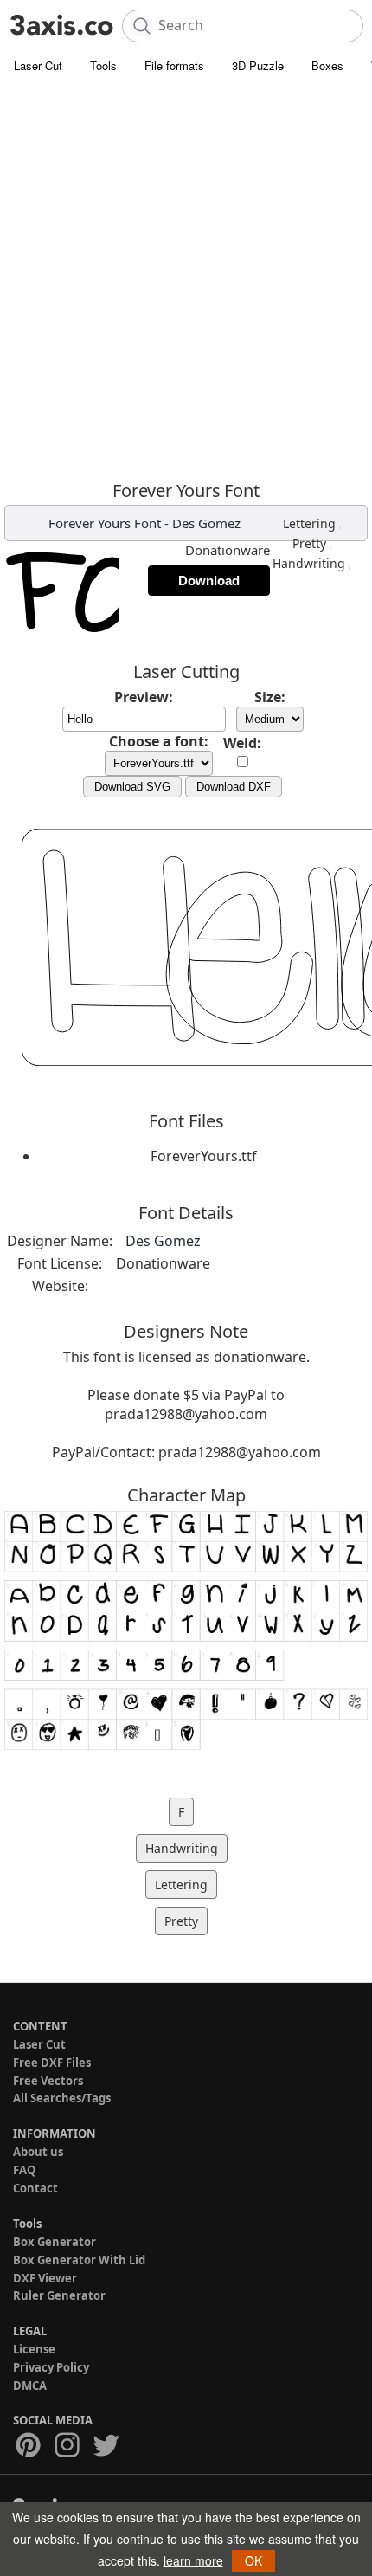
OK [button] (253, 2560)
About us (38, 2152)
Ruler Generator (59, 2295)
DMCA (30, 2386)
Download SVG (132, 787)
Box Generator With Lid (79, 2260)
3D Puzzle (258, 65)
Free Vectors (48, 2081)
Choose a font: (159, 741)
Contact (35, 2188)
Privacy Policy (51, 2367)
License (34, 2349)
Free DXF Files (52, 2063)
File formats (174, 65)
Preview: (144, 697)
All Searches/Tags (62, 2098)
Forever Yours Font (105, 523)
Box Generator (55, 2242)
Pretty (309, 543)
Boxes (327, 65)
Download (209, 581)
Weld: (242, 743)
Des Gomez (206, 523)
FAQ (24, 2170)
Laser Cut (38, 65)
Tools (103, 65)
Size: (270, 697)
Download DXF (234, 787)
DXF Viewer (45, 2278)
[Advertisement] (186, 277)
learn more (193, 2560)
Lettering (309, 523)
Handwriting (309, 563)
